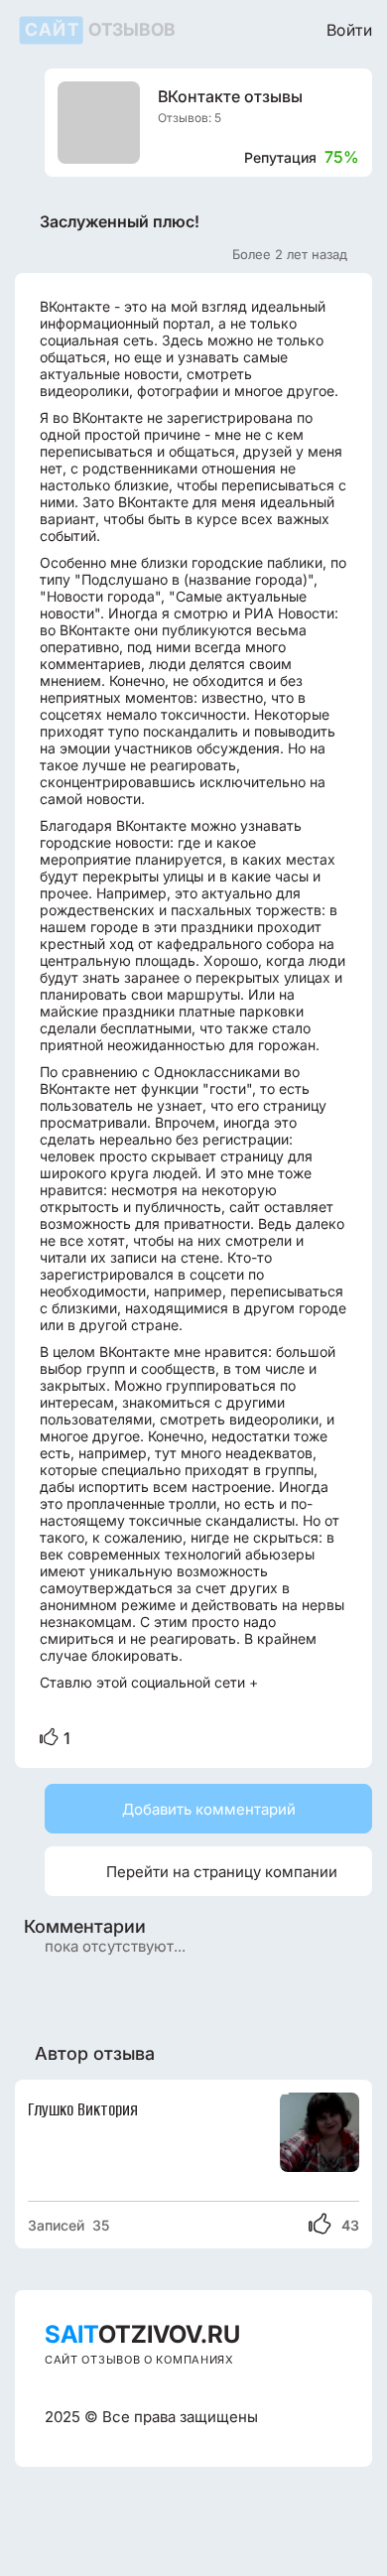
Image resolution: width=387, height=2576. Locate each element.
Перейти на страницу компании (198, 1871)
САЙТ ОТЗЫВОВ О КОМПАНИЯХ (139, 2360)
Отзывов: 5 (190, 118)
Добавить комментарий (209, 1809)
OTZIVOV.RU (142, 2334)
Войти (349, 29)
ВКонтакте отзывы (230, 97)
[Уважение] (49, 1738)
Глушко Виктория (83, 2109)
